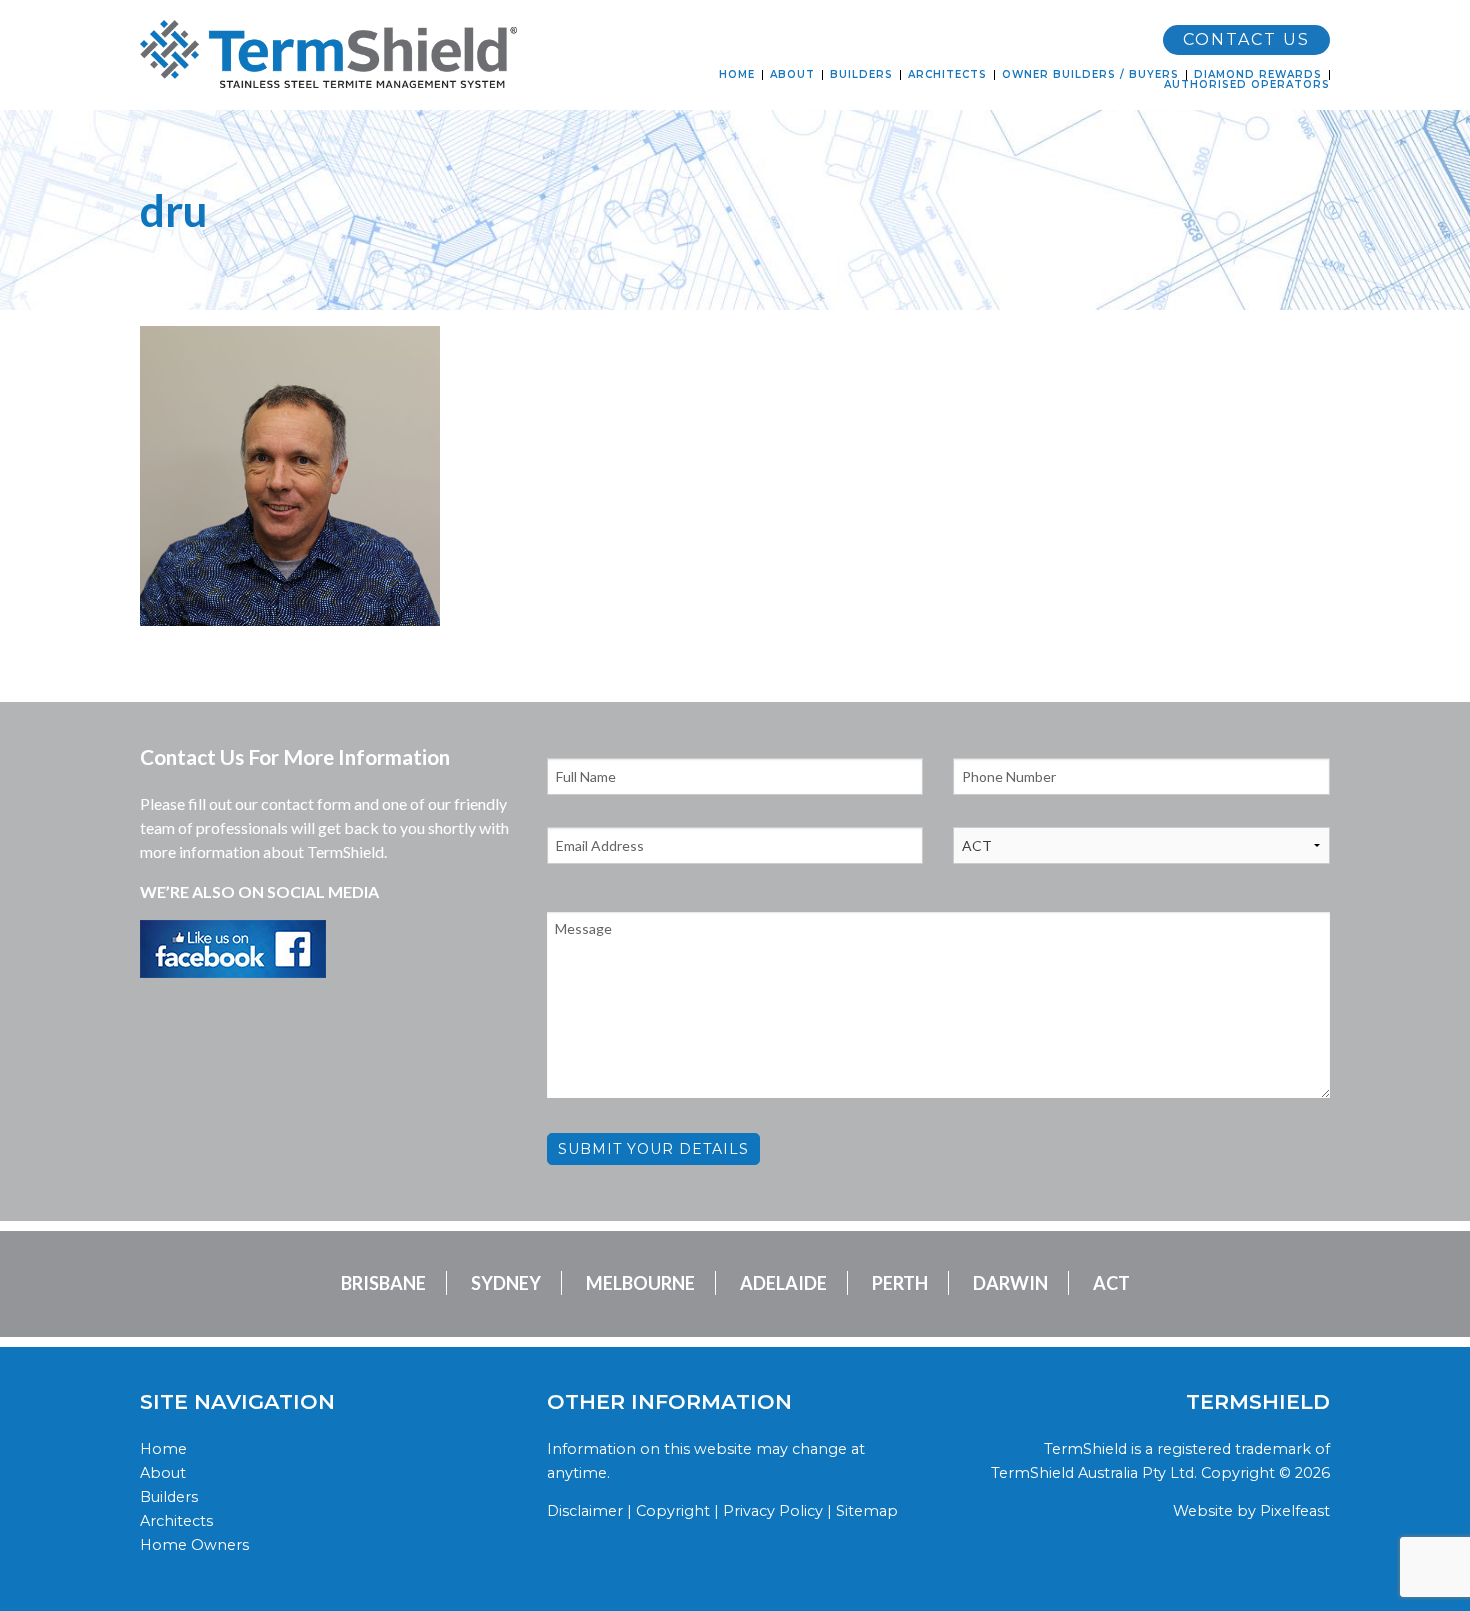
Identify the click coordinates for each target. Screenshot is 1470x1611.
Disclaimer (585, 1511)
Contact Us (1246, 39)
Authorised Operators (1247, 85)
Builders (861, 75)
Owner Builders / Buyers (1090, 75)
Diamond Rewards (1258, 75)
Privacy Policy (773, 1511)
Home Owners (194, 1545)
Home (737, 75)
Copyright (673, 1511)
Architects (947, 75)
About (792, 75)
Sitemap (867, 1511)
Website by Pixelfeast (1251, 1511)
